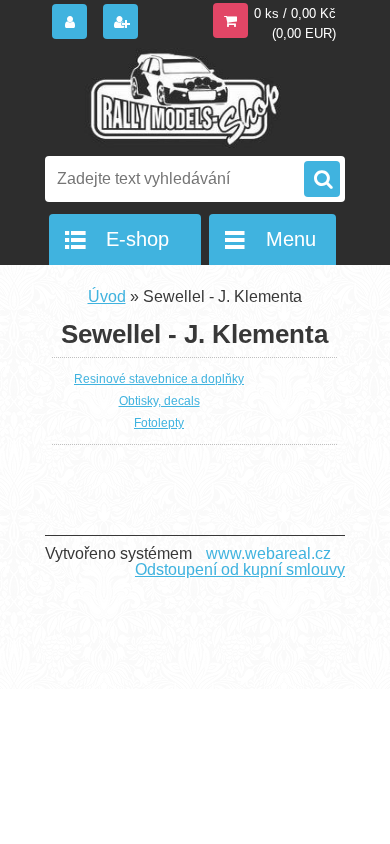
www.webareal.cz (268, 553)
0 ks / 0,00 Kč (295, 13)
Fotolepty (159, 423)
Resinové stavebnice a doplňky (159, 379)
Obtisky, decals (159, 401)
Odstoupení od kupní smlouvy (240, 569)
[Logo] (182, 98)
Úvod (107, 296)
